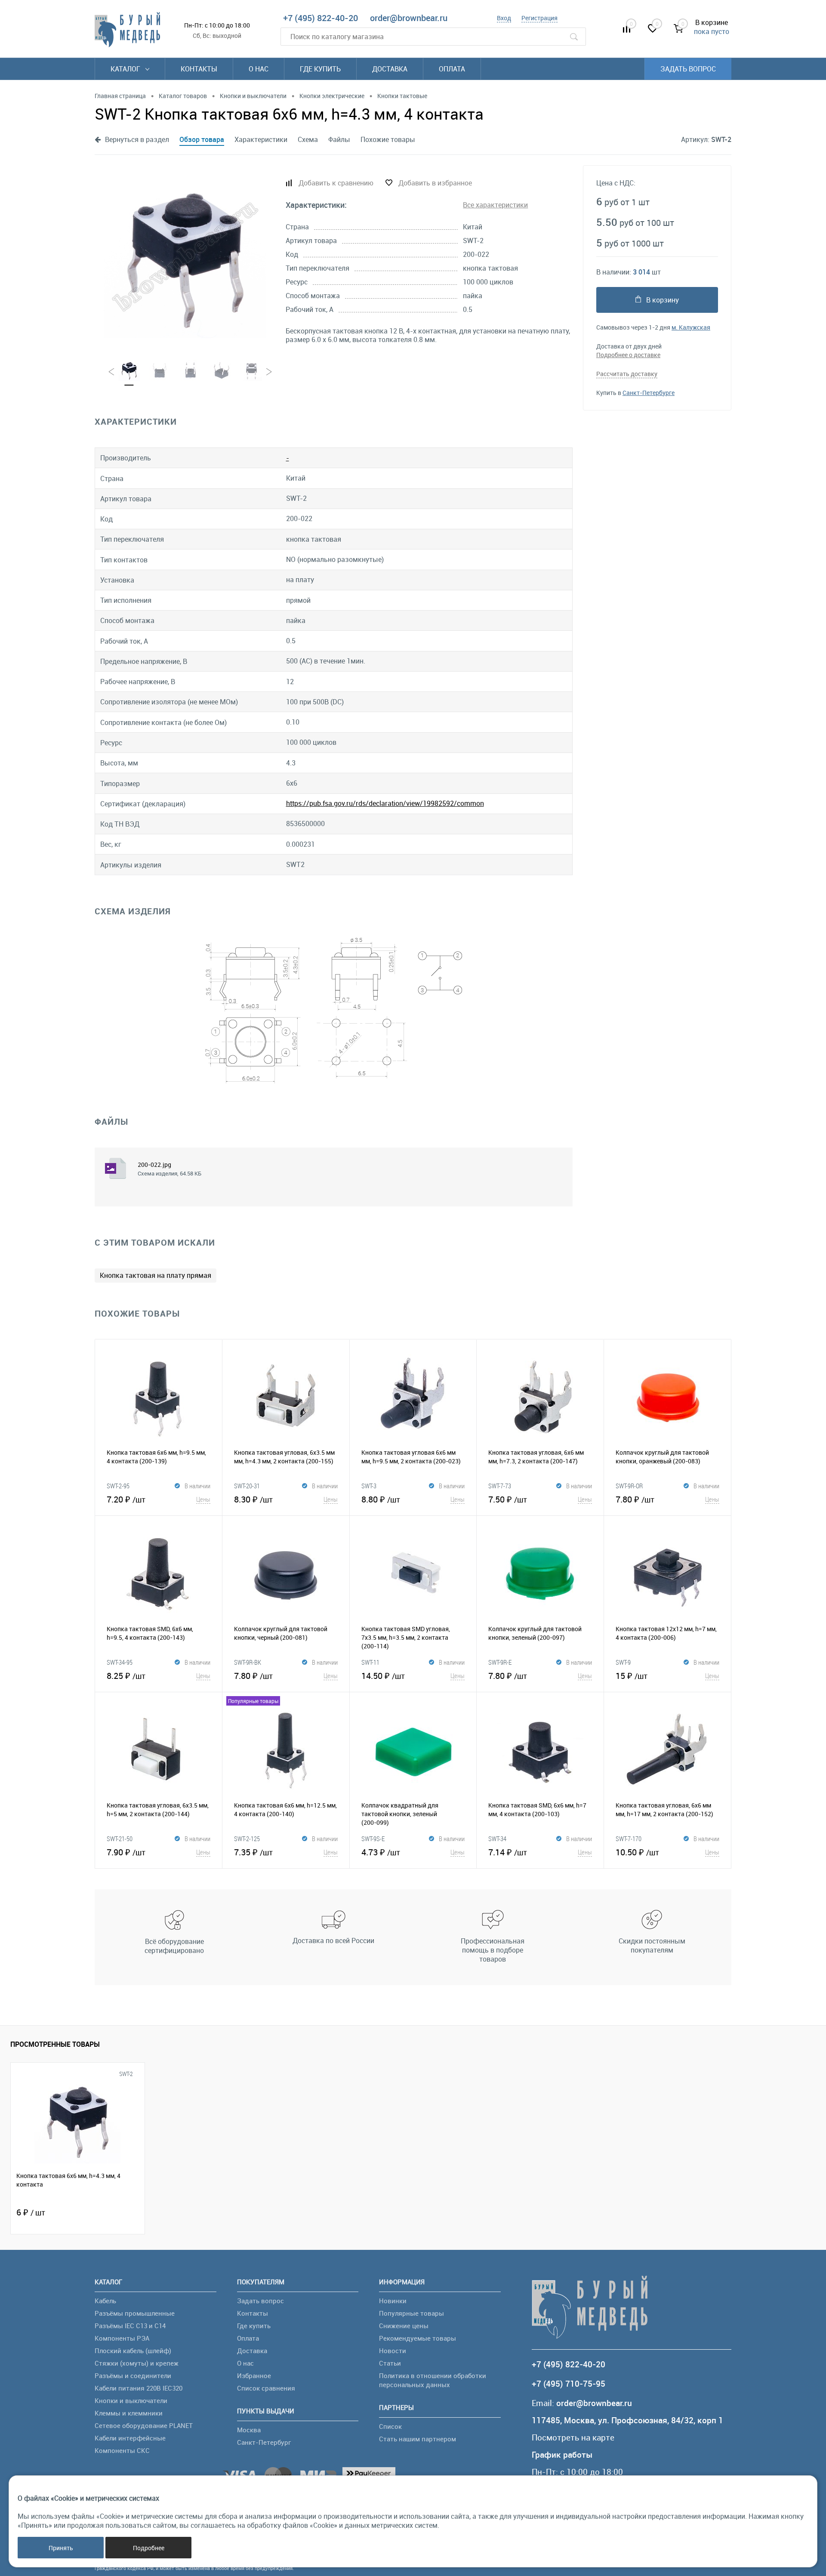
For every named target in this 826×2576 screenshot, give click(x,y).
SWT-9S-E (373, 1839)
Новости (393, 2351)
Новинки (393, 2301)
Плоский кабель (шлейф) (133, 2351)
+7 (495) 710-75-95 (569, 2384)
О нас (259, 69)
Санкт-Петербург (264, 2442)
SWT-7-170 (629, 1839)
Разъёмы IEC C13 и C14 (130, 2326)
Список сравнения (266, 2388)
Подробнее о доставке (628, 355)
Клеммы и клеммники (129, 2413)
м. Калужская (691, 327)
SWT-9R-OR (629, 1486)
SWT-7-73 (500, 1486)
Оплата (452, 69)
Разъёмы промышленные (135, 2313)
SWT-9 (623, 1662)
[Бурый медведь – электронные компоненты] (127, 30)
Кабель (105, 2301)
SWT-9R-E (500, 1662)
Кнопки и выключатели (131, 2400)
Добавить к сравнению (336, 183)
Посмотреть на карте (573, 2438)
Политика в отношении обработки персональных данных (433, 2380)
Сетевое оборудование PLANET (144, 2425)
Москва (249, 2430)
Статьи (390, 2363)
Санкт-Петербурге (649, 393)
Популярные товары (411, 2313)
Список (390, 2426)
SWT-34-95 (120, 1662)
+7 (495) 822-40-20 (321, 18)
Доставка (390, 69)
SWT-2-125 (247, 1839)
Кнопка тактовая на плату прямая (156, 1275)
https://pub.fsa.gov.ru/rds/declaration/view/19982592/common (385, 803)
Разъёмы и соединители (133, 2375)
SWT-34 (497, 1839)
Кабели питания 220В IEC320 (139, 2388)
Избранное (254, 2375)
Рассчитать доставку (627, 374)
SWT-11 (370, 1662)
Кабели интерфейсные (130, 2438)
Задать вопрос (688, 69)
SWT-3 (369, 1486)
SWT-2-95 (118, 1486)
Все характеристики (495, 205)
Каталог (126, 69)
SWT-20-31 (247, 1486)
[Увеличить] (185, 257)
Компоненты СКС (122, 2450)
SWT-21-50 (120, 1839)
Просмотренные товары (55, 2044)
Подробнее (149, 2548)
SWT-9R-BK (248, 1662)
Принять (61, 2548)
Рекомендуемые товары (418, 2338)
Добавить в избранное (435, 183)
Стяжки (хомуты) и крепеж (137, 2363)
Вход (504, 18)
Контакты (199, 69)
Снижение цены (404, 2326)
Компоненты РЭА (122, 2338)
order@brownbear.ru (409, 18)
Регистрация (539, 18)
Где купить (320, 69)
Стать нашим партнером (418, 2439)
